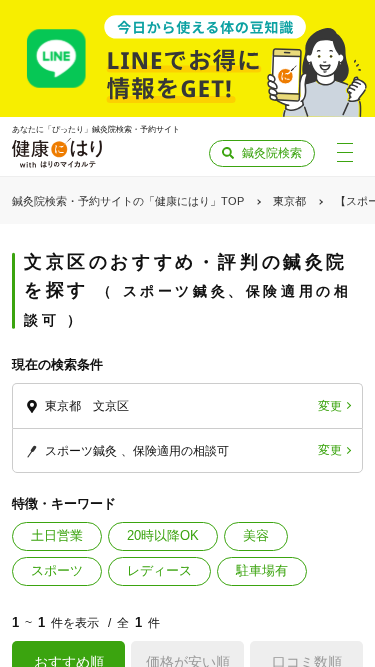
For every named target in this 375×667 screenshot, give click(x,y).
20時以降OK (163, 535)
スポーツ (57, 570)
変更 (330, 406)
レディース (159, 570)
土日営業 (57, 535)
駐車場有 (262, 570)
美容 (256, 535)
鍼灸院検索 (272, 153)
